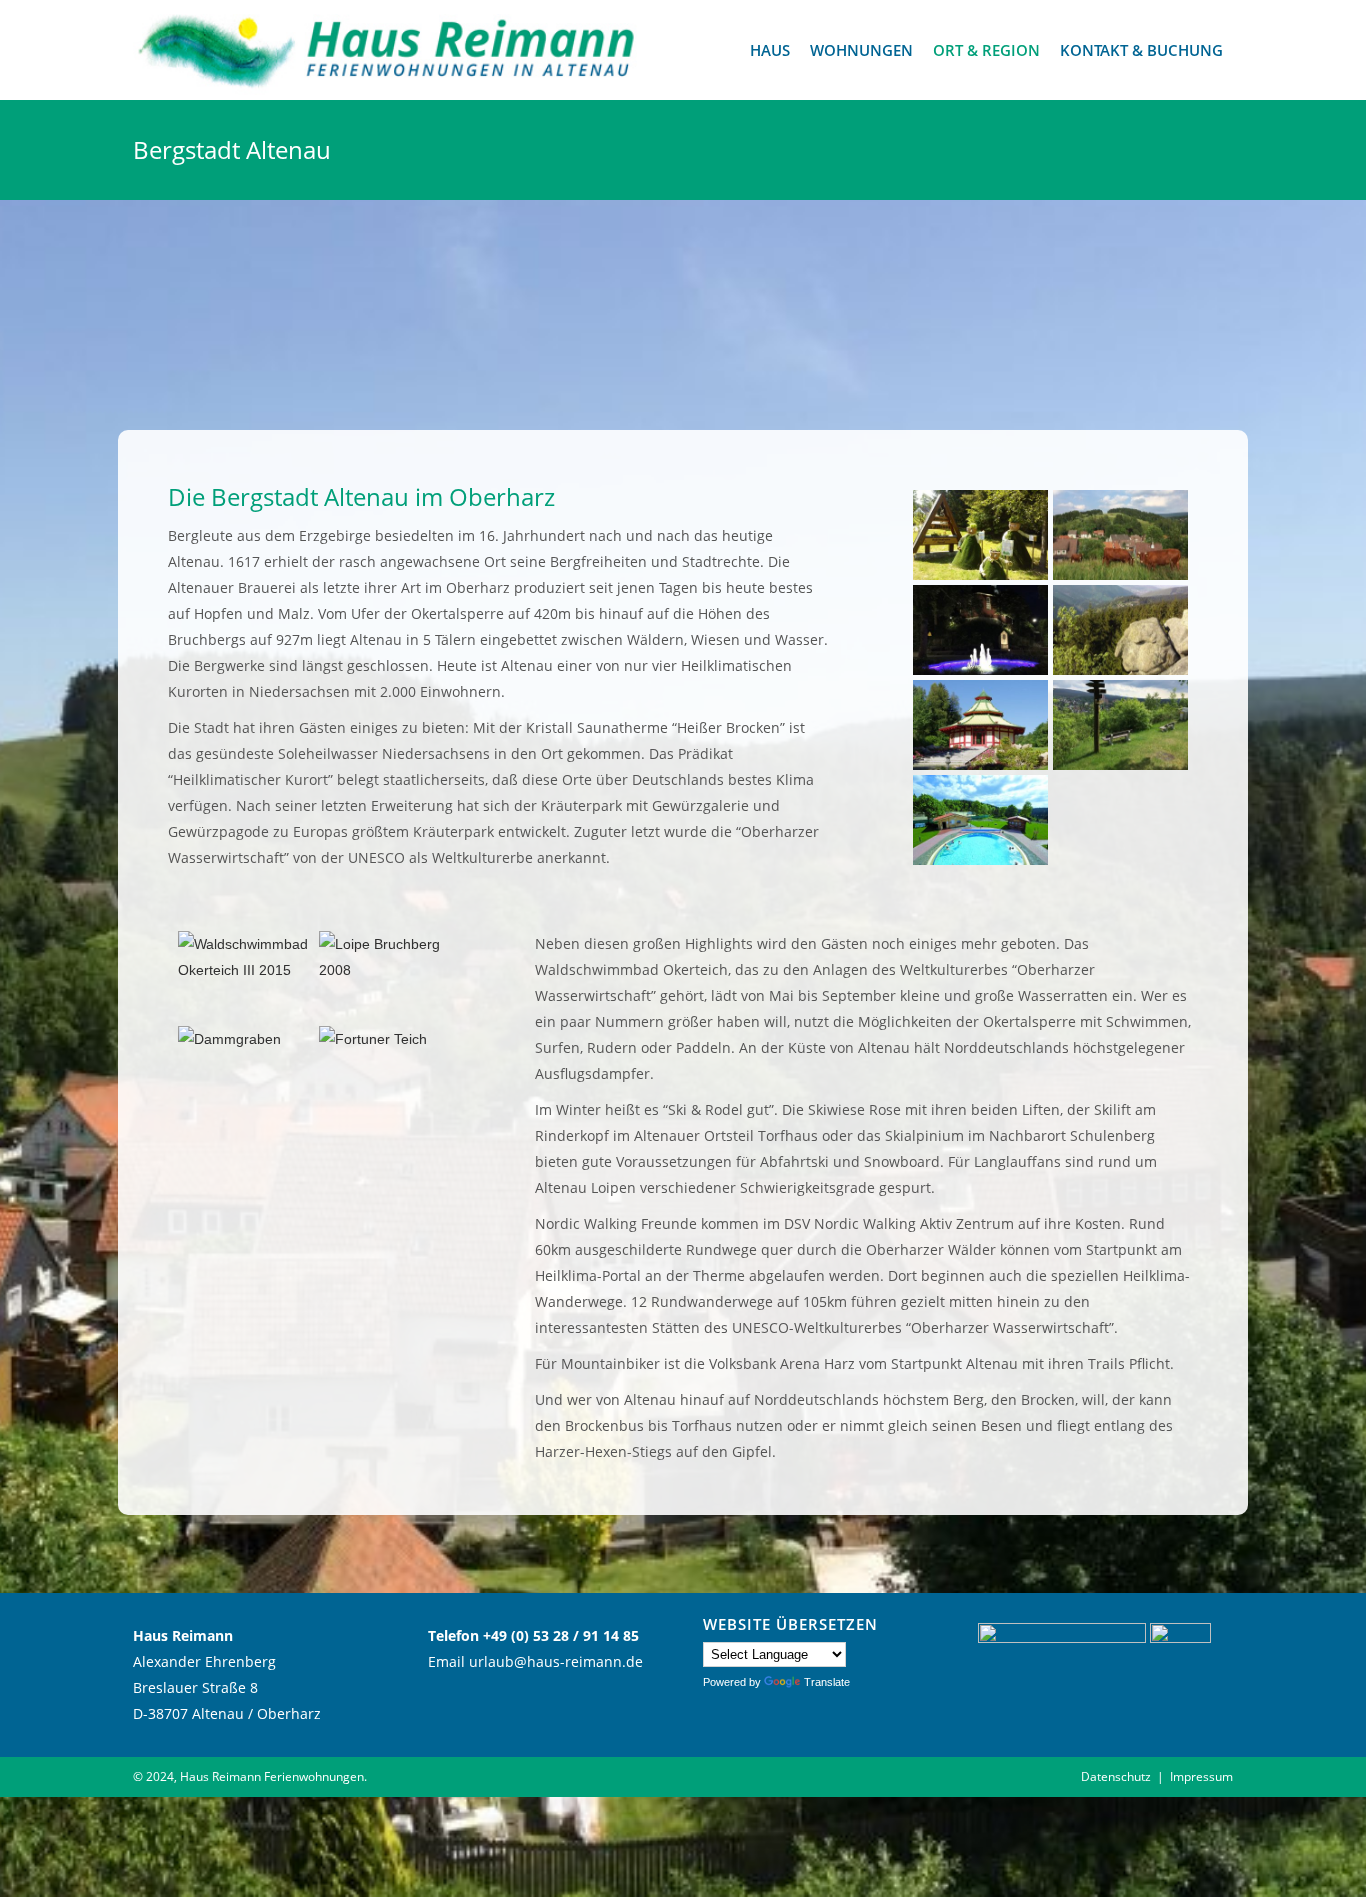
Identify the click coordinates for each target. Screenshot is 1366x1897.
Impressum (1201, 1776)
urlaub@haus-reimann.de (556, 1661)
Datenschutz (1116, 1776)
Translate (827, 1682)
